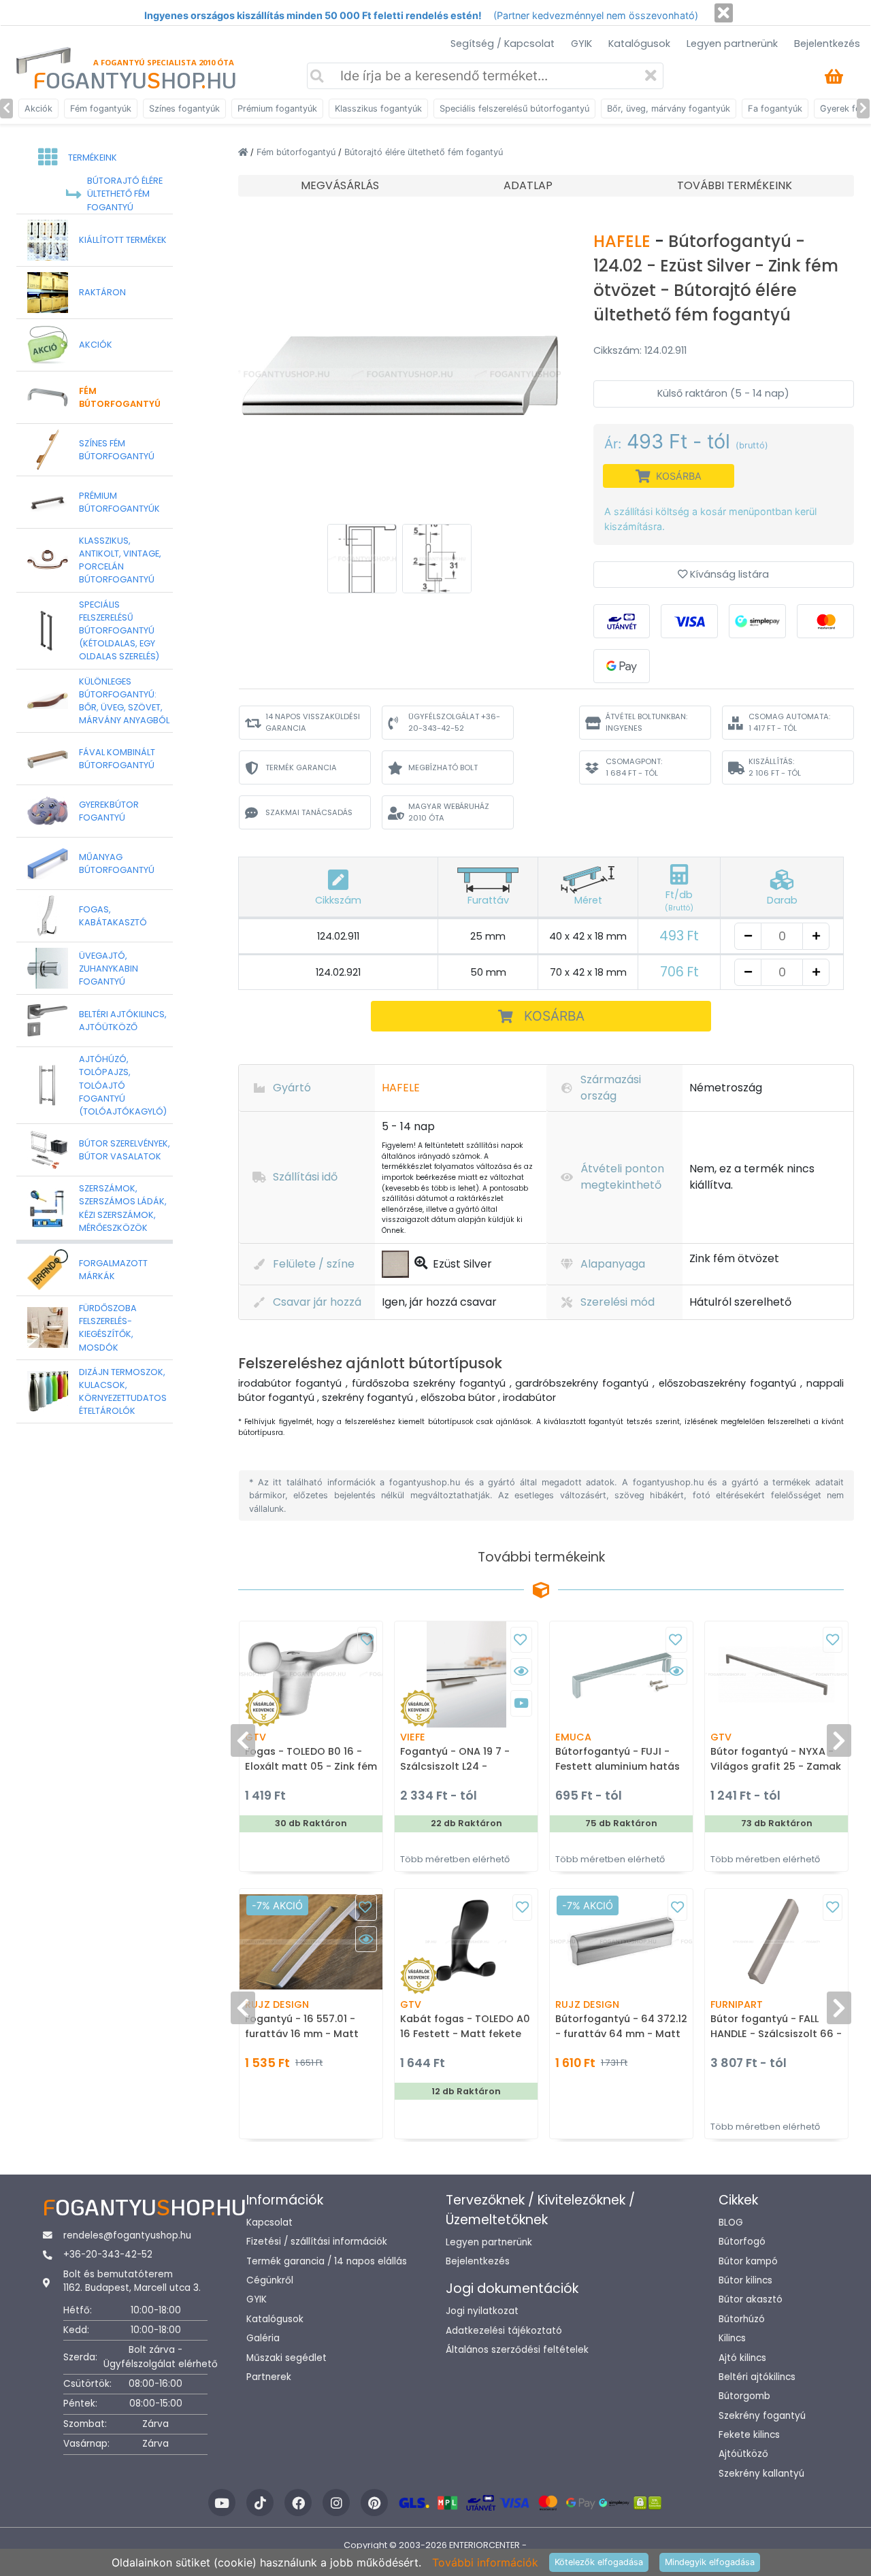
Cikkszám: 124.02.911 (640, 350)
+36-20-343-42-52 (108, 2255)
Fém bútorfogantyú (297, 152)
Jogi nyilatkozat (482, 2311)
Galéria (263, 2338)
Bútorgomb (744, 2396)
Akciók (38, 109)
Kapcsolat (269, 2223)
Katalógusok (639, 44)
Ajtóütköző (743, 2454)
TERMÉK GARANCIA (301, 767)
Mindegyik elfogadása (710, 2562)
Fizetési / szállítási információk (317, 2242)
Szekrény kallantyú (761, 2474)
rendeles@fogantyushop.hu (127, 2235)
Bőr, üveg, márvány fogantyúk (669, 109)
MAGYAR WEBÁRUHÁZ (449, 812)
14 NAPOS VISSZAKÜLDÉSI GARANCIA (313, 722)
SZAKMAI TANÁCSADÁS (309, 812)
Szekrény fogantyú (762, 2416)
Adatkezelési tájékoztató (504, 2331)
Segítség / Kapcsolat (503, 44)
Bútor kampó (748, 2261)
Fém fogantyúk (101, 109)
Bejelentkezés (827, 44)
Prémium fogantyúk (277, 109)
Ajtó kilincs (742, 2358)
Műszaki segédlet (286, 2358)
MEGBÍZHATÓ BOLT (443, 767)
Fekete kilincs (749, 2435)
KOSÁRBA (554, 1016)
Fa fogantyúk (775, 109)
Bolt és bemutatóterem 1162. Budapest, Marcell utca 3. (132, 2281)
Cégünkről (270, 2280)
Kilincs (732, 2338)
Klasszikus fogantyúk (378, 109)
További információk (485, 2562)
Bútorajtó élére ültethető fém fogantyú (424, 152)
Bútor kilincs (745, 2280)
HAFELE (624, 241)
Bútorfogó (742, 2242)
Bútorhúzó (742, 2319)
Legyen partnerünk (732, 44)
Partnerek (269, 2377)
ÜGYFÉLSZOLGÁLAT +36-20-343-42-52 (454, 722)
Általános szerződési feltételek (517, 2350)
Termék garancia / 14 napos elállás (327, 2261)
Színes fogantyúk (184, 109)
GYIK (581, 44)
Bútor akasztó (751, 2299)
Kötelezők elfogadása (599, 2562)
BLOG (731, 2223)
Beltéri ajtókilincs (757, 2377)
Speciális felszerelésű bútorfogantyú (514, 109)
